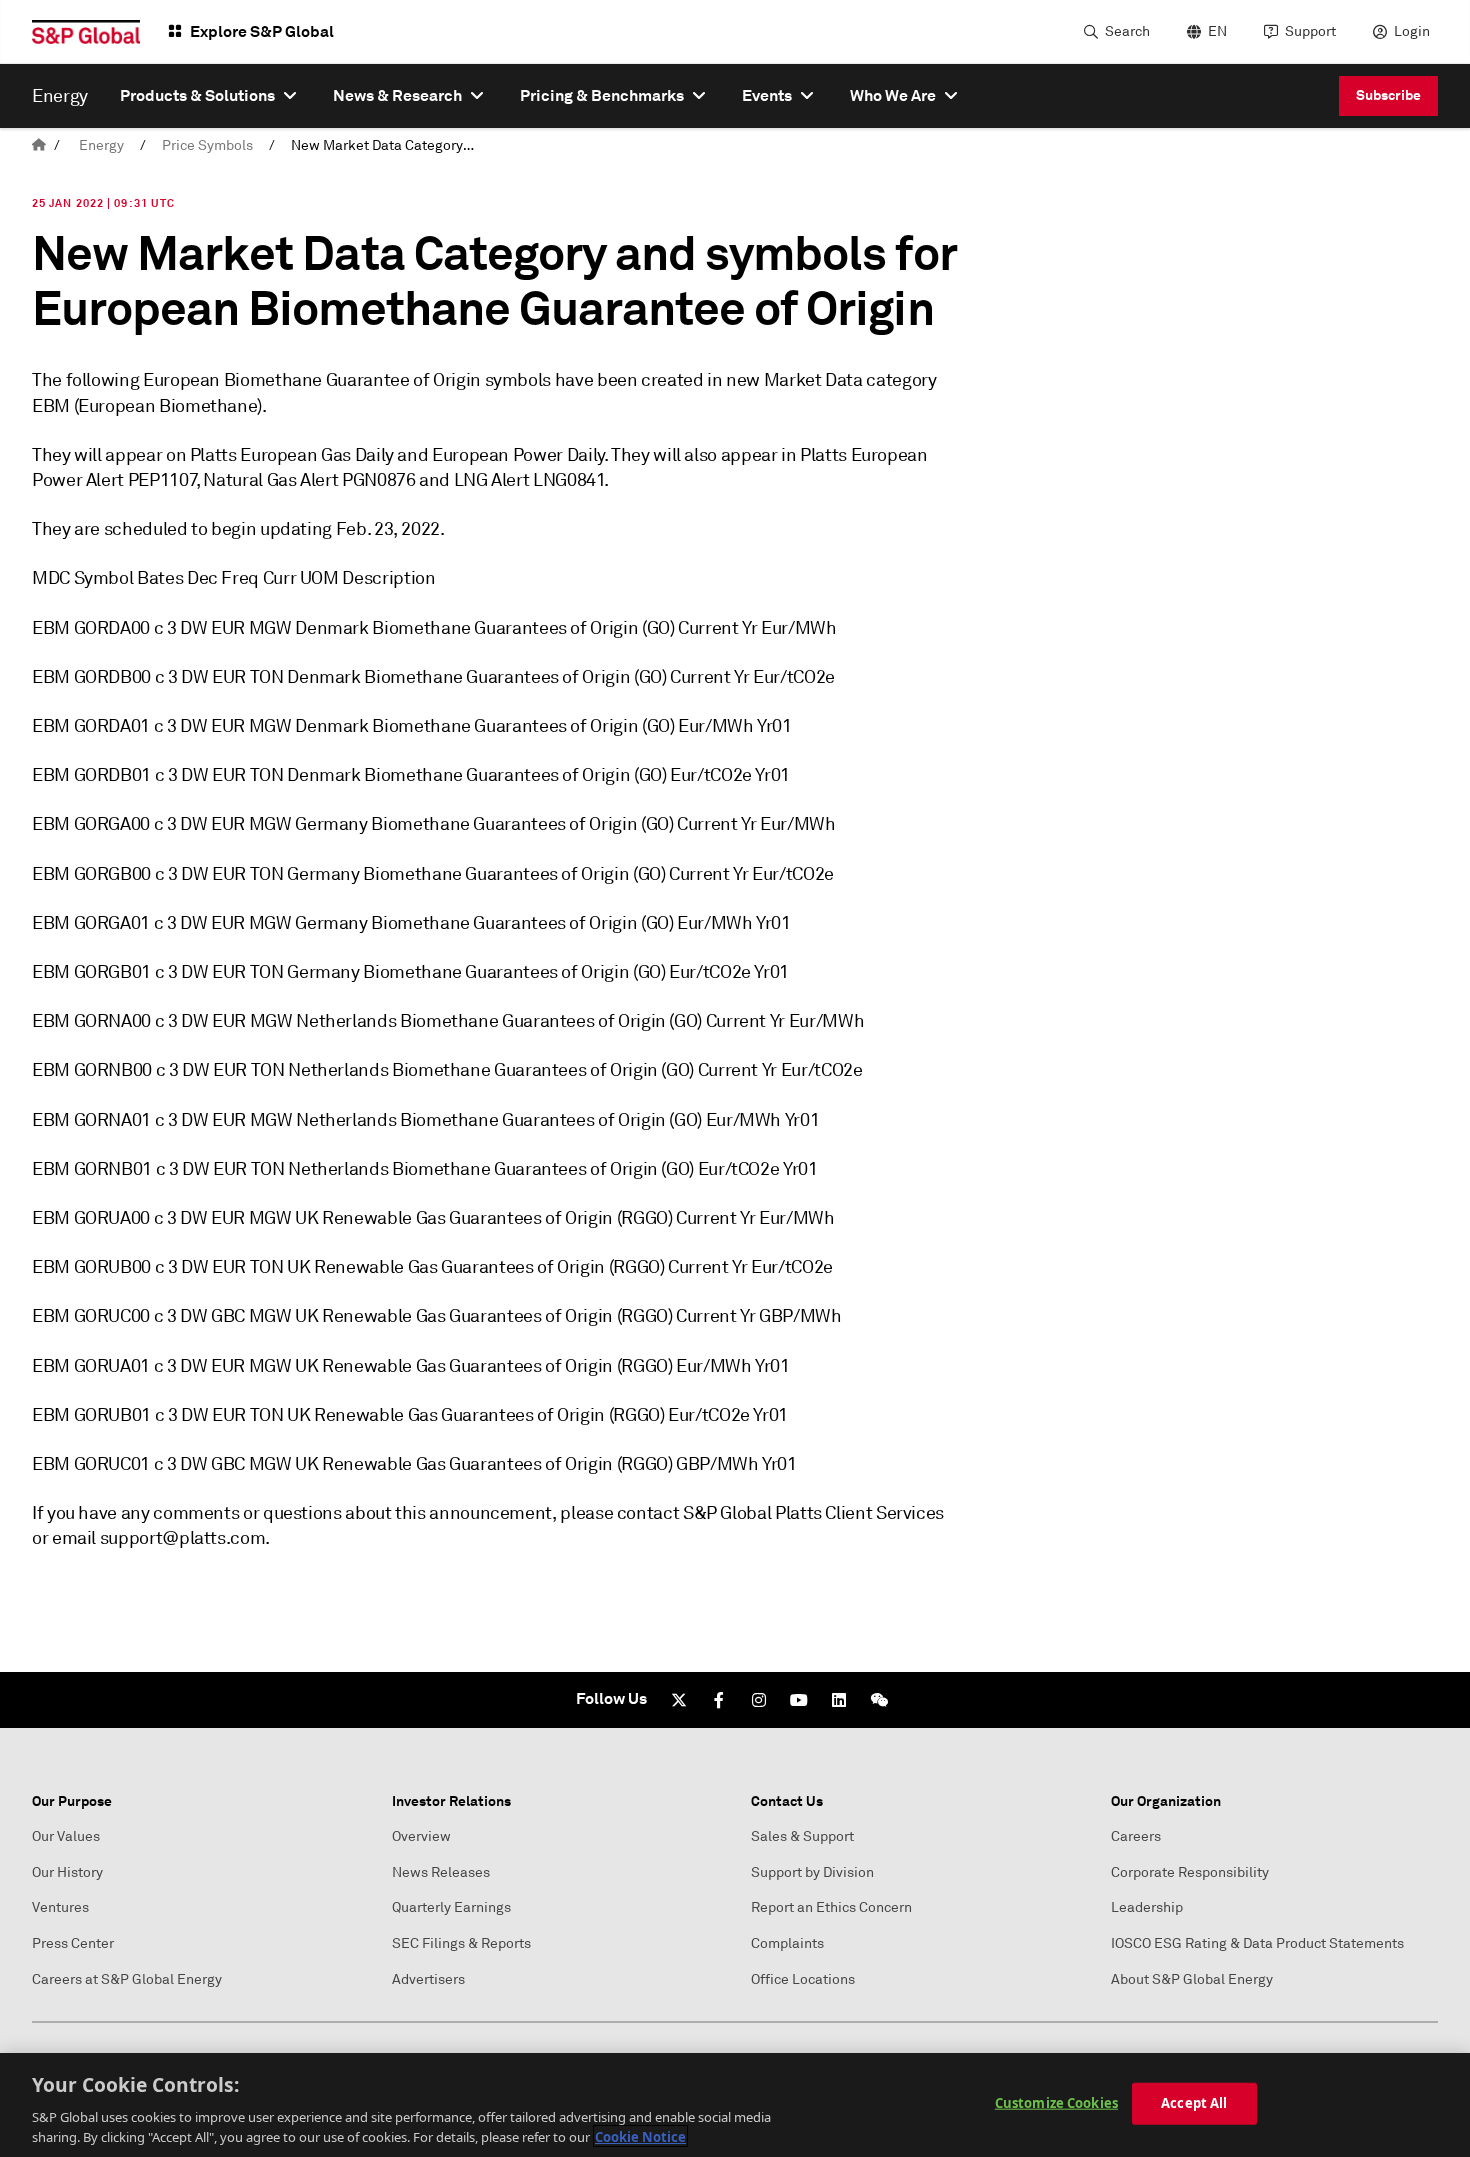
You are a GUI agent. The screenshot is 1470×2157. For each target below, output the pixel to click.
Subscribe (1388, 95)
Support (1310, 31)
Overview (421, 1836)
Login (1412, 31)
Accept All (1194, 2103)
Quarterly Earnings (451, 1907)
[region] (735, 2105)
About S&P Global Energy (1192, 1979)
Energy (101, 145)
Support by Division (812, 1872)
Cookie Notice (640, 2136)
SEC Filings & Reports (461, 1943)
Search (1127, 31)
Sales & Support (802, 1836)
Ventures (60, 1907)
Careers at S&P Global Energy (127, 1979)
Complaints (787, 1943)
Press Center (73, 1943)
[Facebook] (719, 1700)
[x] (679, 1700)
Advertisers (428, 1979)
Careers (1136, 1836)
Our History (67, 1872)
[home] (39, 145)
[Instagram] (759, 1700)
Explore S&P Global (262, 31)
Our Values (66, 1836)
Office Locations (803, 1979)
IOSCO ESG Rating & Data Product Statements (1257, 1943)
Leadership (1147, 1907)
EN (1217, 31)
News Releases (441, 1872)
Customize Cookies (1056, 2103)
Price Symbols (207, 145)
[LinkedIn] (839, 1700)
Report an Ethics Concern (831, 1907)
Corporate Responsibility (1190, 1872)
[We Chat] (879, 1700)
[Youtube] (799, 1700)
